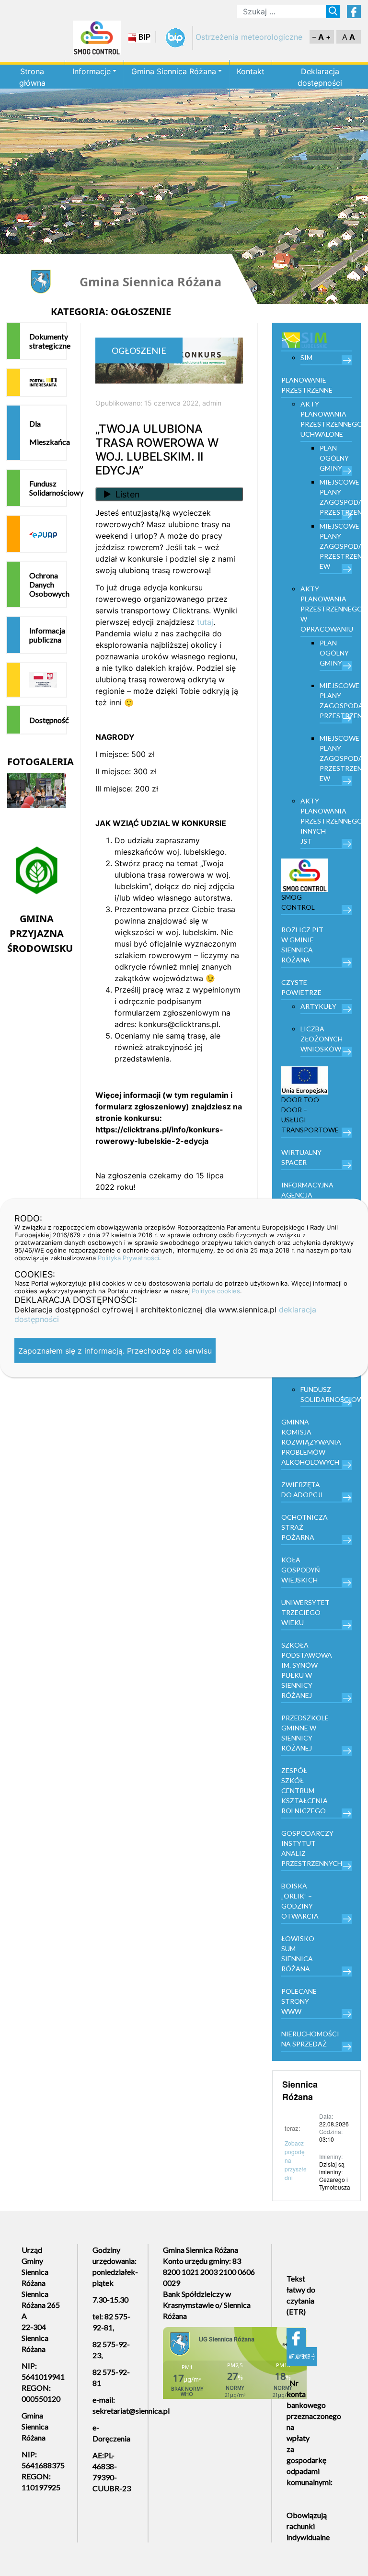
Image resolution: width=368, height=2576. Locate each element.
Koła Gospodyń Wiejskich (301, 1570)
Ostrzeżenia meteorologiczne (249, 37)
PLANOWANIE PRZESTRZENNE (307, 385)
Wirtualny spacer (301, 1157)
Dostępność (48, 720)
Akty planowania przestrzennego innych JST (326, 821)
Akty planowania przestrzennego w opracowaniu (326, 609)
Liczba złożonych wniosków (322, 1039)
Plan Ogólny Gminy (334, 458)
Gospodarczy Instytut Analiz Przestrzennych (312, 1848)
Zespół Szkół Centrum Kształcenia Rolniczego (305, 1791)
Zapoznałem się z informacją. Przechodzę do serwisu (115, 1351)
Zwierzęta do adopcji (302, 1490)
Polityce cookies (216, 1291)
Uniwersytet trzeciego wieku (305, 1612)
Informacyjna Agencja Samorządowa (309, 1195)
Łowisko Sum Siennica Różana (298, 1954)
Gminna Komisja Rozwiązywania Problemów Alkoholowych (311, 1442)
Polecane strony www (299, 2001)
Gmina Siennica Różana (174, 71)
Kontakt (251, 71)
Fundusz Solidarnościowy (48, 488)
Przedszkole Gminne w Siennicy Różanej (305, 1733)
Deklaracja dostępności (320, 77)
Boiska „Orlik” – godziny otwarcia (300, 1901)
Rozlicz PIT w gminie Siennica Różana (302, 945)
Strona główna (32, 77)
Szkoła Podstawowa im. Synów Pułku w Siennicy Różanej (307, 1670)
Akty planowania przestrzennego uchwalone (326, 419)
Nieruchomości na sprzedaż (310, 2039)
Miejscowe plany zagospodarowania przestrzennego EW (336, 546)
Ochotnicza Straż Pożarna (305, 1527)
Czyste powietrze (301, 987)
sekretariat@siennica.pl (131, 2411)
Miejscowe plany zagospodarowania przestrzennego (336, 497)
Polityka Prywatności (128, 1258)
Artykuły (318, 1006)
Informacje (92, 71)
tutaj (205, 622)
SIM (306, 357)
